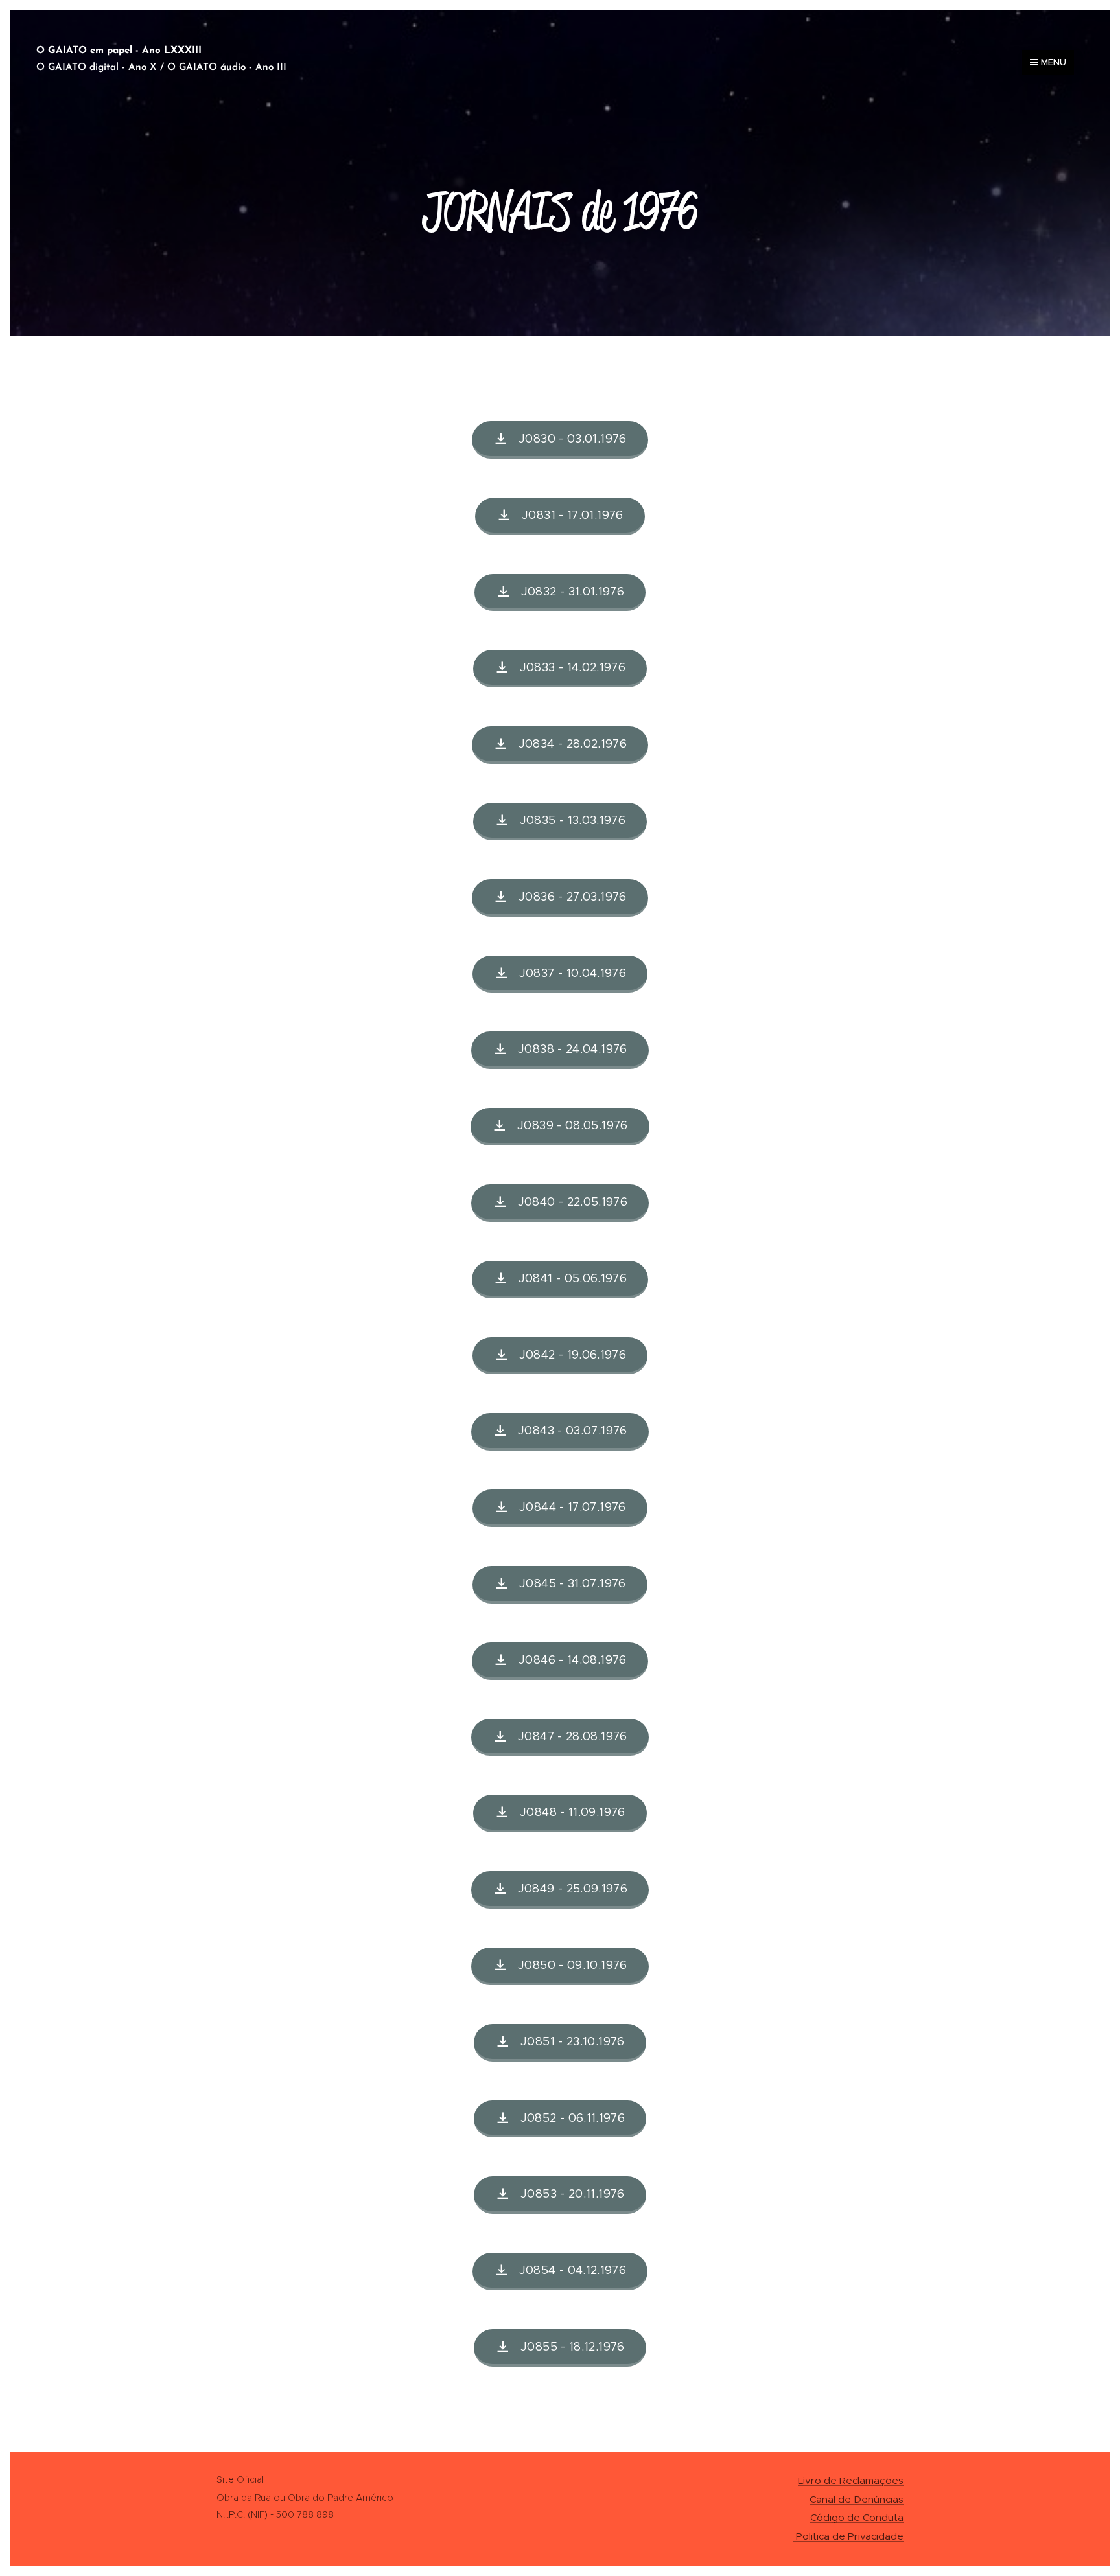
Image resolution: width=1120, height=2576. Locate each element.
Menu (1054, 62)
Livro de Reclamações (851, 2480)
